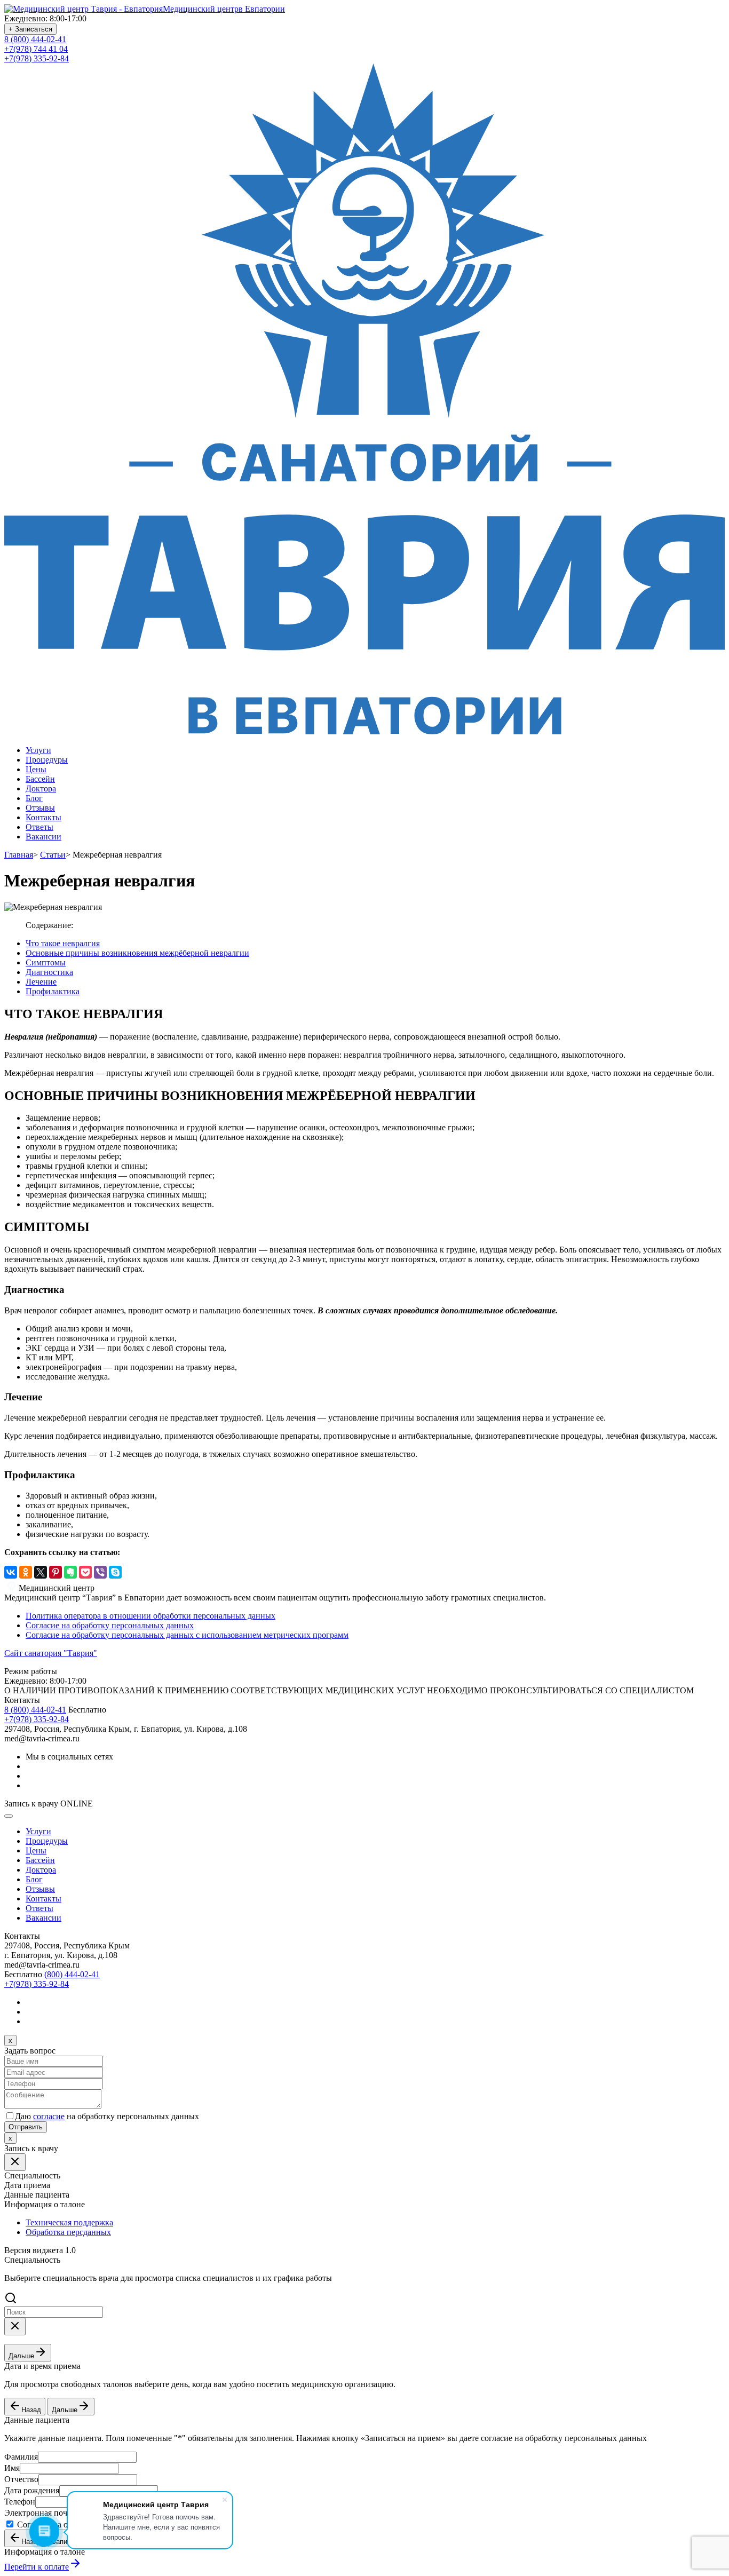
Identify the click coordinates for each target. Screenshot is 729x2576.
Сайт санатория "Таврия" (51, 1653)
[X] (41, 1572)
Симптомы (46, 962)
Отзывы (40, 808)
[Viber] (100, 1572)
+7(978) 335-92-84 (37, 58)
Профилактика (53, 991)
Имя (12, 2468)
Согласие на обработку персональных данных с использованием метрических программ (187, 1635)
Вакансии (43, 837)
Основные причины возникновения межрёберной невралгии (137, 953)
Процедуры (47, 760)
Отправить (26, 2127)
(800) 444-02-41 (72, 1974)
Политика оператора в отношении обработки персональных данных (150, 1616)
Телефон (20, 2502)
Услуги (38, 750)
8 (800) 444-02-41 (35, 39)
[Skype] (115, 1572)
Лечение (41, 982)
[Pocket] (85, 1572)
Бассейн (40, 779)
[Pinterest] (56, 1572)
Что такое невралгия (63, 943)
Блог (34, 798)
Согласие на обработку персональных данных (110, 1625)
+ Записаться (30, 29)
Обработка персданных (68, 2232)
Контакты (43, 817)
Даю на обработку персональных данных (107, 2116)
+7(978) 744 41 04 (36, 49)
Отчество (21, 2479)
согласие (49, 2116)
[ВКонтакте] (11, 1572)
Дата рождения (32, 2490)
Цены (36, 769)
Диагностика (49, 972)
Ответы (39, 827)
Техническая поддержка (69, 2222)
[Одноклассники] (26, 1572)
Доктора (41, 788)
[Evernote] (70, 1572)
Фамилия (21, 2457)
